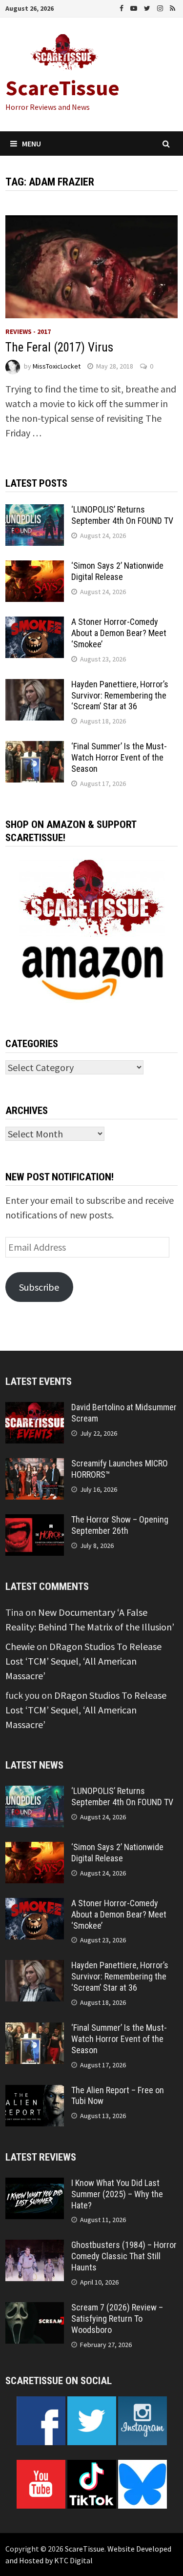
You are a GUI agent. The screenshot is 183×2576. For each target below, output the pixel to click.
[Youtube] (135, 7)
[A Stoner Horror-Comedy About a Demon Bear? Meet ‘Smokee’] (35, 624)
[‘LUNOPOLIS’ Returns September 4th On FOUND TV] (35, 511)
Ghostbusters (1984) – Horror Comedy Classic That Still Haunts (124, 2256)
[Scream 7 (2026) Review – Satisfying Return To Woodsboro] (35, 2309)
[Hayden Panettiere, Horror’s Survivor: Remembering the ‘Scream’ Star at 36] (35, 686)
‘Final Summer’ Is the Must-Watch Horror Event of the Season (119, 757)
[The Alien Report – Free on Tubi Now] (35, 2092)
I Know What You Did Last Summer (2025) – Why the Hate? (117, 2194)
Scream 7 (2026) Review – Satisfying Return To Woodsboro (117, 2318)
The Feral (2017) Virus (59, 347)
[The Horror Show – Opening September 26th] (35, 1521)
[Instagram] (161, 7)
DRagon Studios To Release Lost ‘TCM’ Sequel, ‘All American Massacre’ (83, 1661)
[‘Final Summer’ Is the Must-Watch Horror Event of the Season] (35, 748)
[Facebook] (122, 7)
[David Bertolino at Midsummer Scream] (35, 1409)
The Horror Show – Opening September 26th (120, 1525)
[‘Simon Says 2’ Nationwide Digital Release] (35, 567)
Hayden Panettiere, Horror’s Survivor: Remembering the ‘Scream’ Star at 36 (120, 695)
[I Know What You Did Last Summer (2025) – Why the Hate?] (35, 2185)
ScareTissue (62, 88)
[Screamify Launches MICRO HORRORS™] (35, 1465)
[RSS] (173, 7)
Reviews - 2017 (28, 331)
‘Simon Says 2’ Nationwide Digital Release (117, 571)
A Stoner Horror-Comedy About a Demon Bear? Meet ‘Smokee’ (119, 633)
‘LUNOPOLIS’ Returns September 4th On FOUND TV (122, 515)
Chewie (20, 1646)
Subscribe (39, 1287)
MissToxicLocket (57, 366)
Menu (31, 144)
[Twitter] (148, 7)
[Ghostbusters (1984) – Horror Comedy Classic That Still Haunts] (35, 2247)
